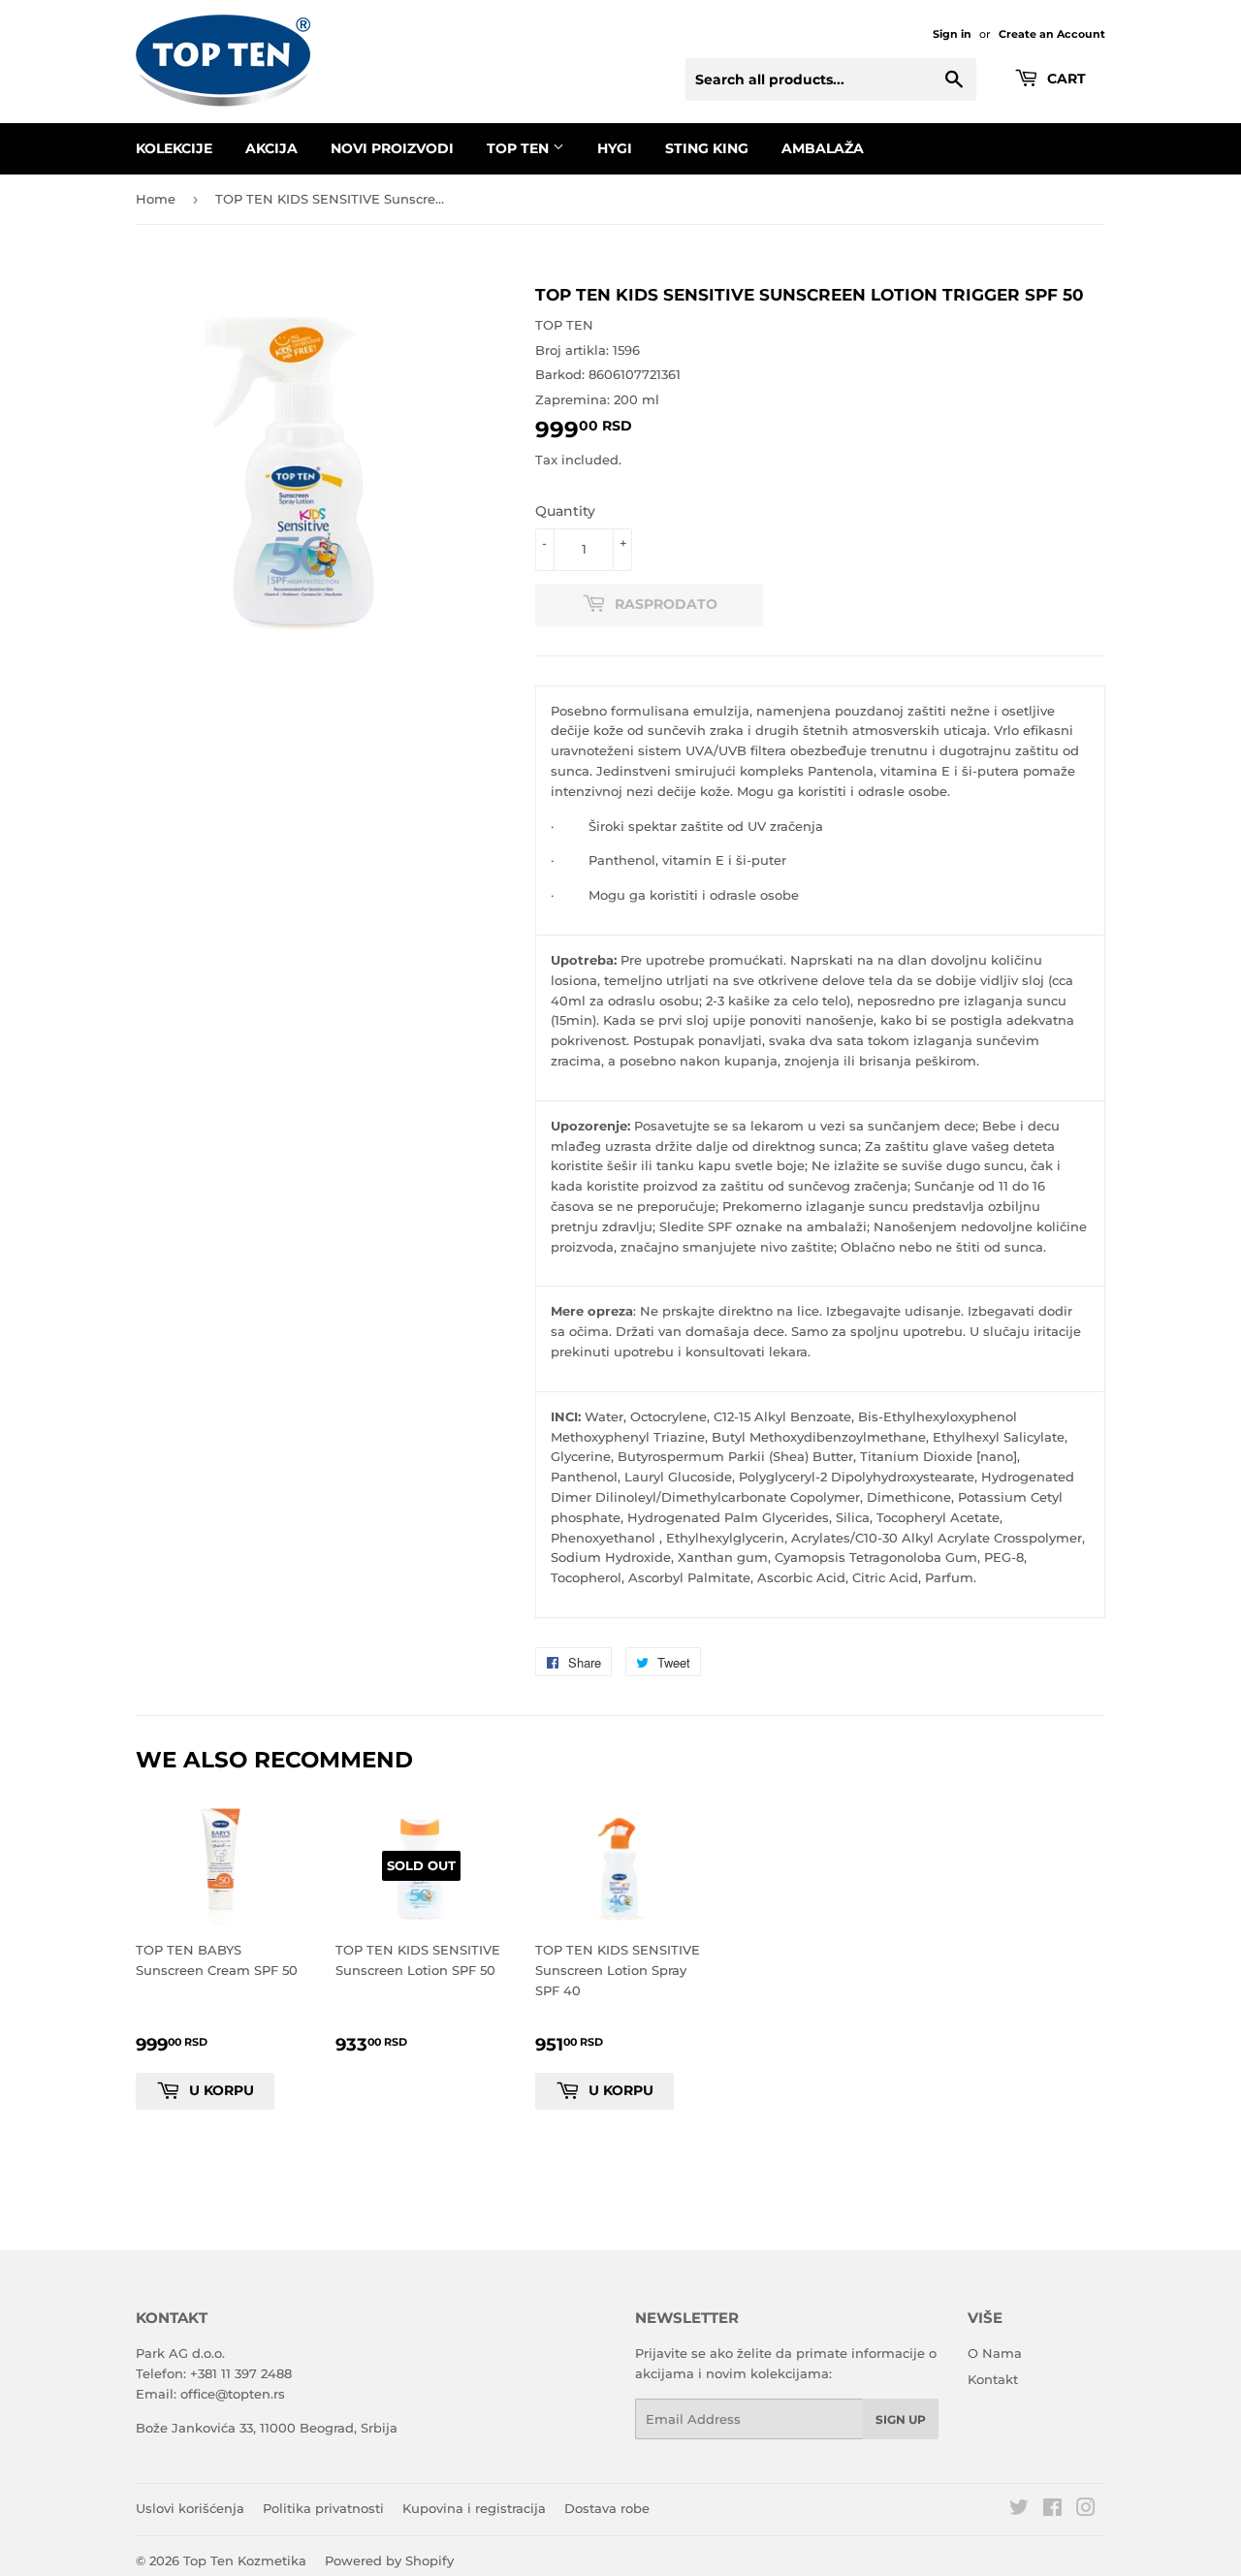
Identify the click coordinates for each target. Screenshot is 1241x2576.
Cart (1065, 79)
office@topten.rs (233, 2394)
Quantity (565, 511)
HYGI (615, 148)
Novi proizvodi (392, 148)
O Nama (995, 2353)
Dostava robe (607, 2508)
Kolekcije (174, 148)
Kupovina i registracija (474, 2508)
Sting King (707, 148)
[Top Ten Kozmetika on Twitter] (1019, 2510)
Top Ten (520, 148)
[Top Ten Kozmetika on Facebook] (1052, 2510)
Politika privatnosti (323, 2508)
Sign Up (901, 2419)
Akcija (271, 148)
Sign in (952, 34)
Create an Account (1052, 34)
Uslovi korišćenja (190, 2508)
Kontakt (993, 2379)
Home (156, 199)
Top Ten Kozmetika (245, 2560)
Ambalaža (823, 148)
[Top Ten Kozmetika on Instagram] (1086, 2510)
